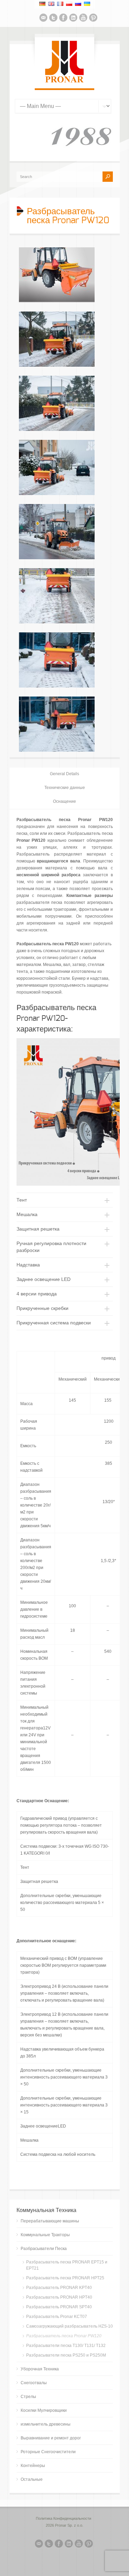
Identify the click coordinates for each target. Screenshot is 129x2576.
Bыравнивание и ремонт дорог (51, 2438)
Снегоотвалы (34, 2383)
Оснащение (64, 801)
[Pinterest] (93, 19)
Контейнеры (33, 2466)
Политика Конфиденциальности (63, 2518)
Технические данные (65, 788)
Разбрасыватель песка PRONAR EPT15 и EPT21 (67, 2265)
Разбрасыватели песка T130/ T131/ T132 (66, 2346)
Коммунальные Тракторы (45, 2235)
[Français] (60, 4)
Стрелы (28, 2397)
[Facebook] (63, 19)
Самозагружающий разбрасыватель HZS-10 (69, 2326)
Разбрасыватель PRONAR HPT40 (59, 2297)
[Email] (43, 19)
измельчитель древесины (46, 2424)
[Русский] (78, 4)
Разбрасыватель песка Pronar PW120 (64, 2336)
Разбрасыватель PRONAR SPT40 (59, 2307)
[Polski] (69, 4)
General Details (64, 774)
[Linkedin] (73, 19)
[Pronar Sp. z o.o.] (64, 81)
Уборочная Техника (40, 2369)
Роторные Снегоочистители (48, 2452)
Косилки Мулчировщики (44, 2410)
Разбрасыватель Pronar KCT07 (57, 2317)
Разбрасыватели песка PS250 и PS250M (66, 2355)
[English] (51, 4)
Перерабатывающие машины (50, 2221)
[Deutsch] (42, 4)
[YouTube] (83, 19)
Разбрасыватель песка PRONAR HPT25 (65, 2278)
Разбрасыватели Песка (44, 2249)
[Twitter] (53, 19)
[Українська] (87, 4)
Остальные (32, 2479)
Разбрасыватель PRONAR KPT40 (59, 2288)
